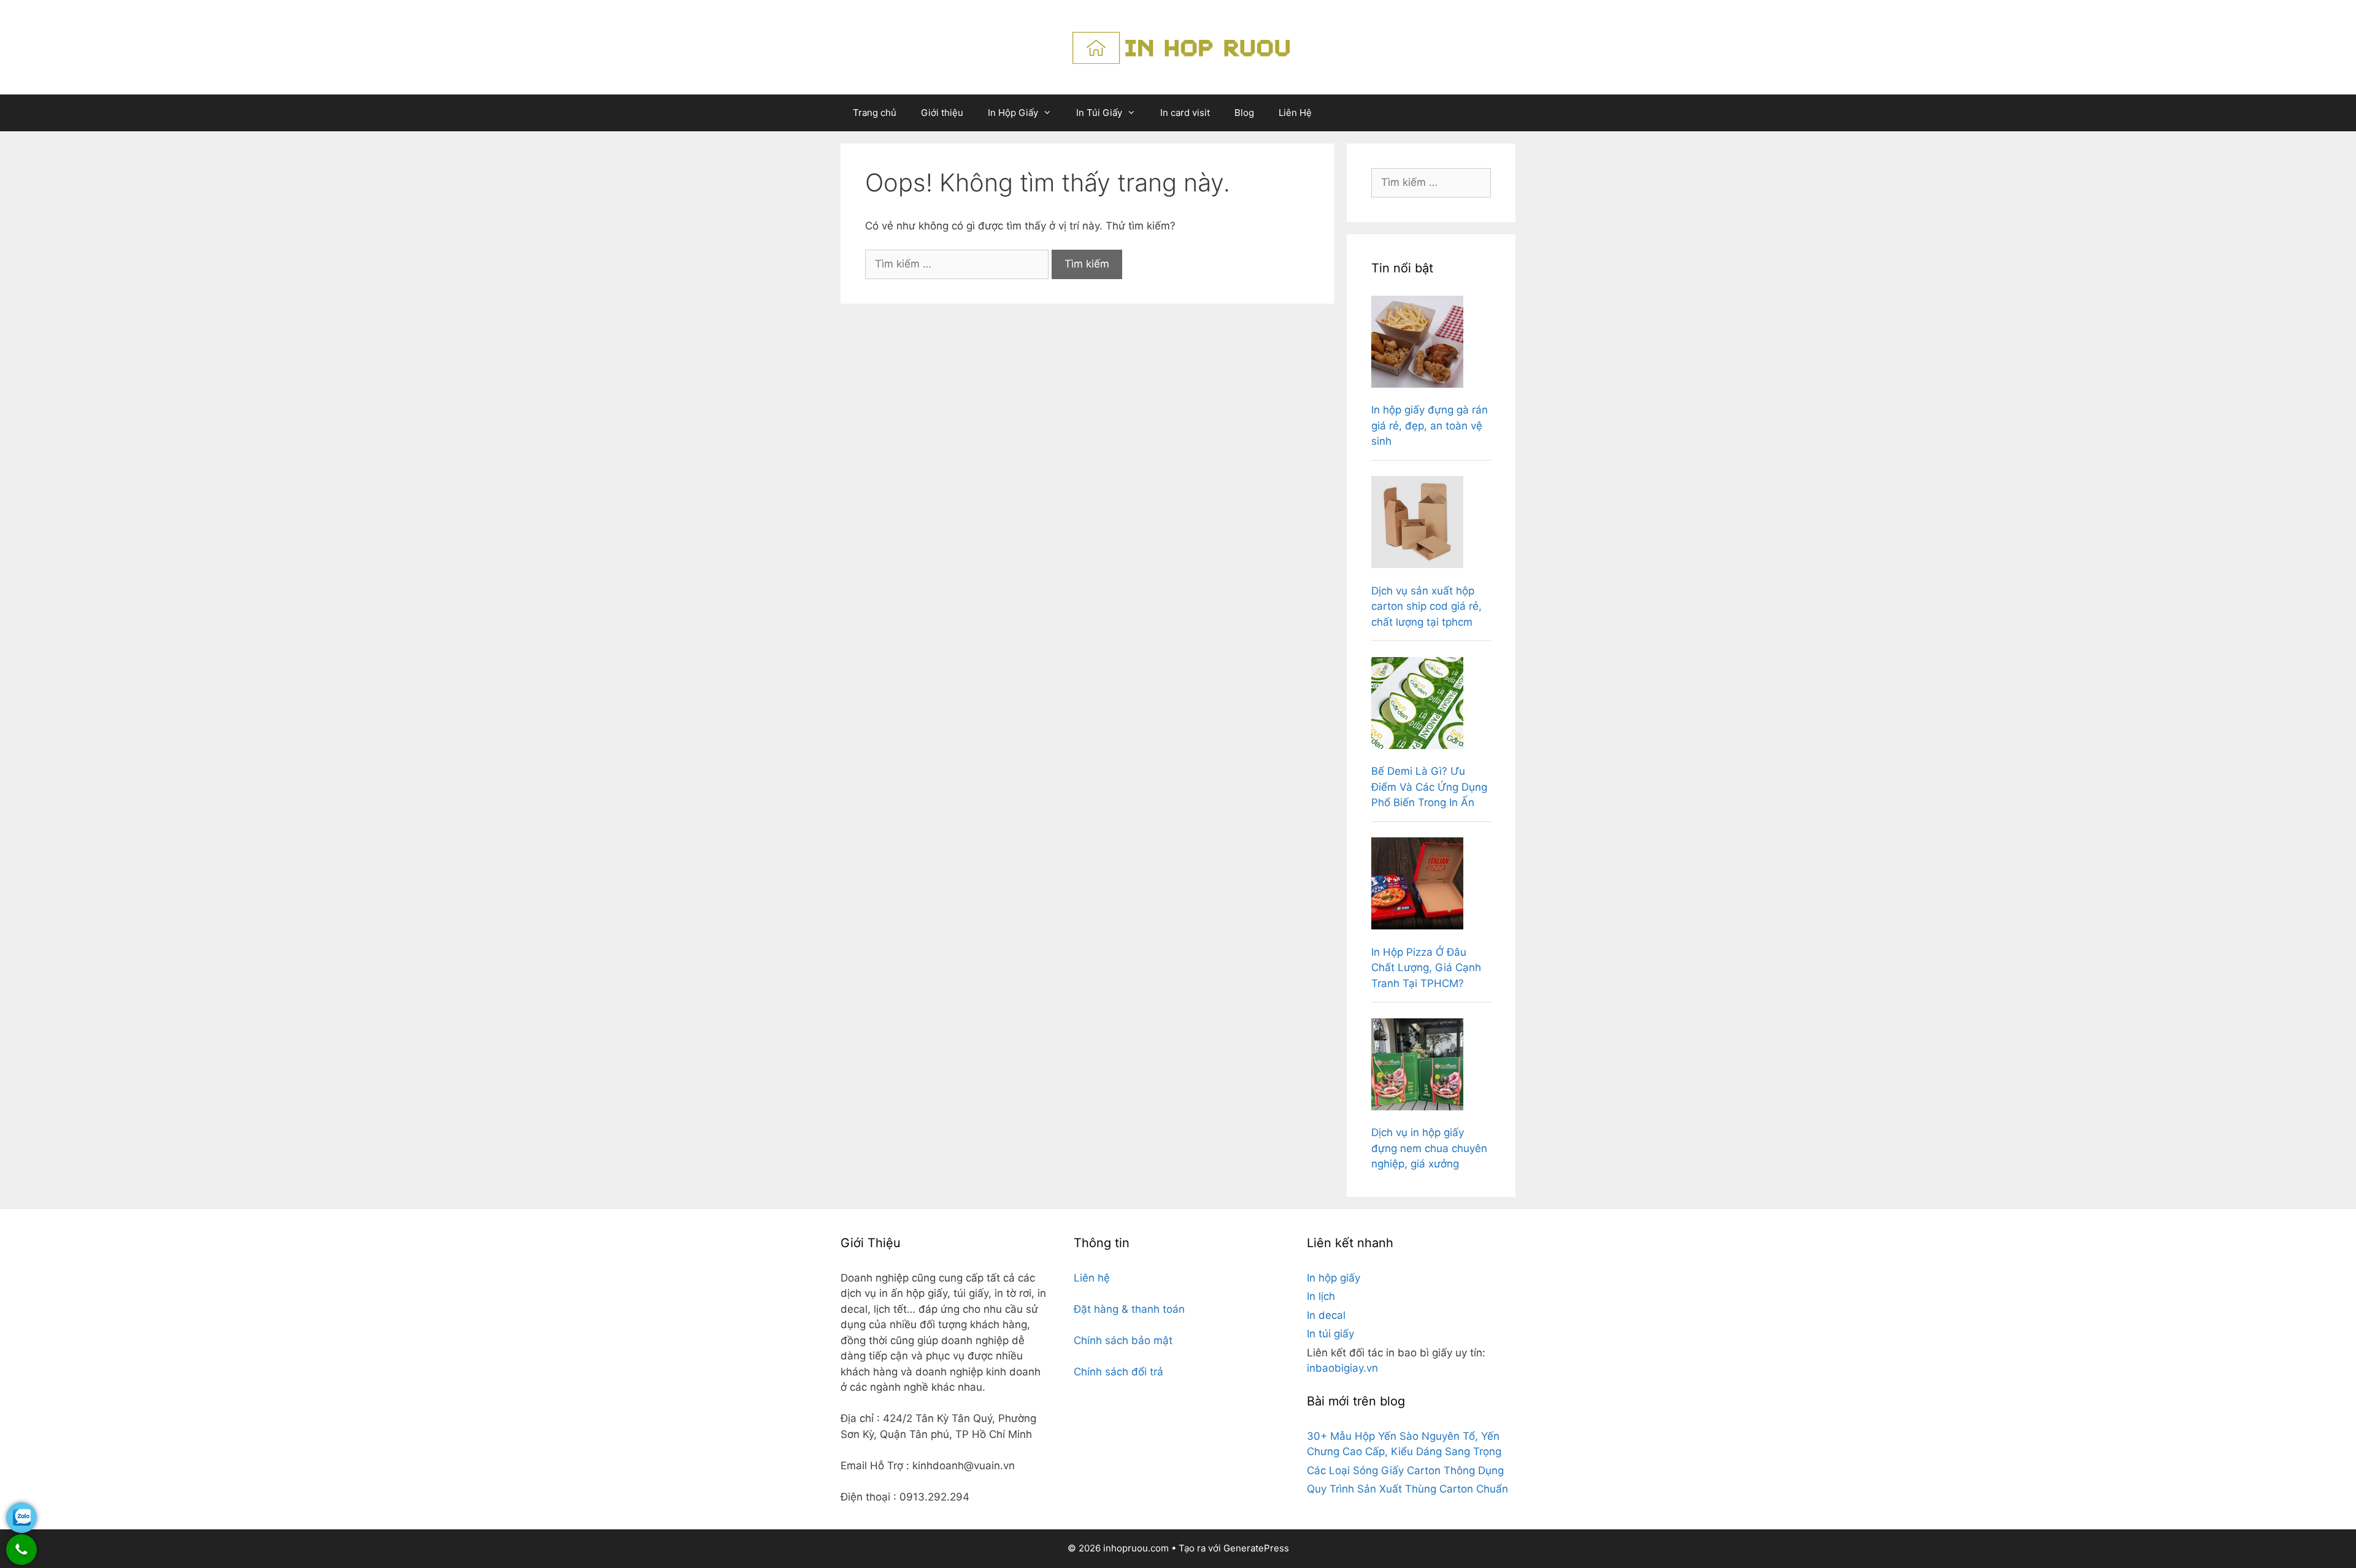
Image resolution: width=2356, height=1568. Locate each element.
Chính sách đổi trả (1118, 1372)
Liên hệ (1092, 1278)
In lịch (1321, 1296)
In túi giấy (1330, 1334)
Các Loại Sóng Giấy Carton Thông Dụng (1405, 1470)
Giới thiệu (942, 113)
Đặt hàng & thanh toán (1129, 1309)
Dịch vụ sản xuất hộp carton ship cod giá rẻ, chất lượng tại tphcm (1426, 606)
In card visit (1185, 113)
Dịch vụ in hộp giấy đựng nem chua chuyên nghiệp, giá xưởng (1429, 1148)
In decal (1326, 1315)
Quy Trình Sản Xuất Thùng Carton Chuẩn (1407, 1489)
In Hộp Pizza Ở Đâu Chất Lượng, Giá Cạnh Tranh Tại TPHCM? (1426, 968)
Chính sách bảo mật (1123, 1340)
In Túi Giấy (1099, 113)
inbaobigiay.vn (1342, 1368)
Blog (1244, 113)
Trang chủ (875, 113)
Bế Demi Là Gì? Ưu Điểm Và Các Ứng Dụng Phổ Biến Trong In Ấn (1429, 787)
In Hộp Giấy (1013, 113)
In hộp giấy (1334, 1278)
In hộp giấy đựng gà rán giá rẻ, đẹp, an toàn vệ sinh (1430, 425)
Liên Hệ (1295, 113)
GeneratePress (1256, 1548)
